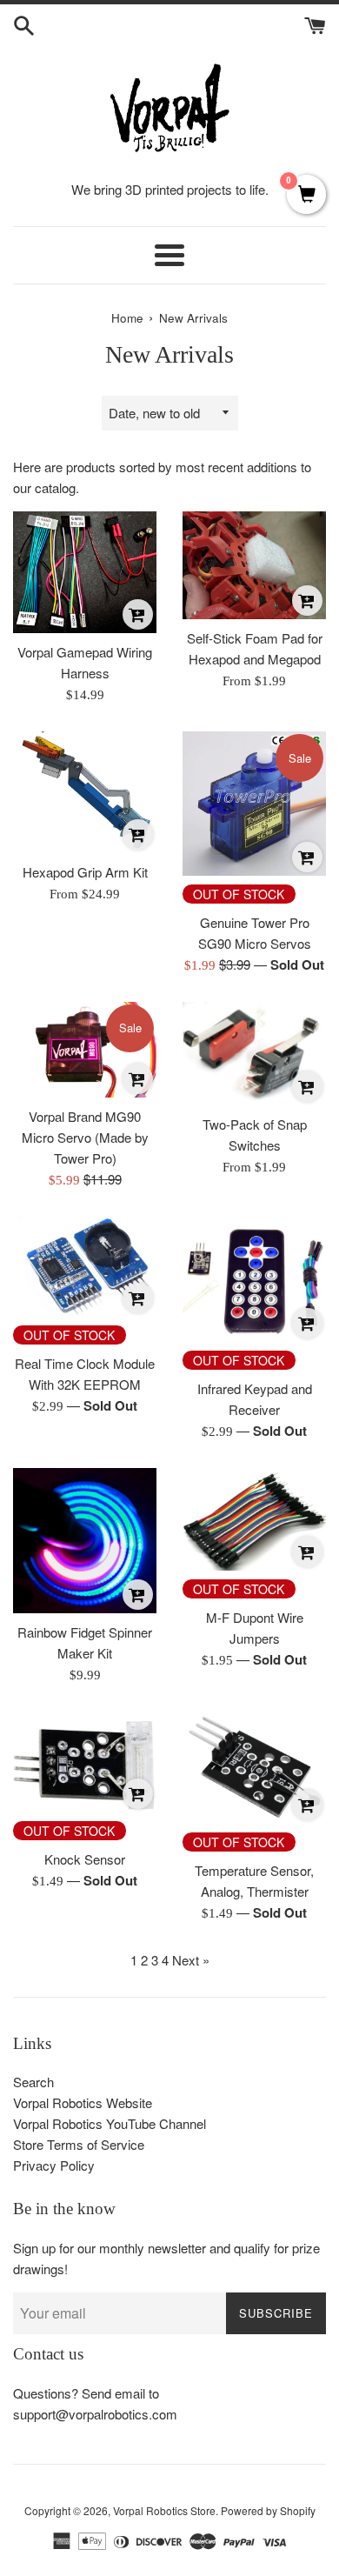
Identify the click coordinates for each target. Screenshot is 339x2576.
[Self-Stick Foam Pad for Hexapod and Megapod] (254, 565)
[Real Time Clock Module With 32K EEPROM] (85, 1267)
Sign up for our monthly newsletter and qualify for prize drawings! (166, 2258)
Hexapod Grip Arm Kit (85, 872)
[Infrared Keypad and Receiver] (254, 1280)
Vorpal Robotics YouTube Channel (110, 2123)
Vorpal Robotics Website (83, 2102)
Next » (191, 1960)
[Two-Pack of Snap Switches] (254, 1054)
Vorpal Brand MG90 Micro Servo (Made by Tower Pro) (85, 1137)
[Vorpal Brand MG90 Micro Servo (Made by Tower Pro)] (85, 1050)
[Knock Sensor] (85, 1762)
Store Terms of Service (79, 2144)
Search (33, 2082)
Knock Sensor (85, 1859)
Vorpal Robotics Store (164, 2510)
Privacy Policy (54, 2165)
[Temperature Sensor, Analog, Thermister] (254, 1768)
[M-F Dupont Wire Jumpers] (254, 1519)
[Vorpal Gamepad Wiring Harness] (85, 572)
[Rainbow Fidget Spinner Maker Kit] (85, 1541)
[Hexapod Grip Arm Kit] (85, 792)
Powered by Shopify (268, 2510)
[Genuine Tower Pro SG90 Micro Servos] (254, 803)
